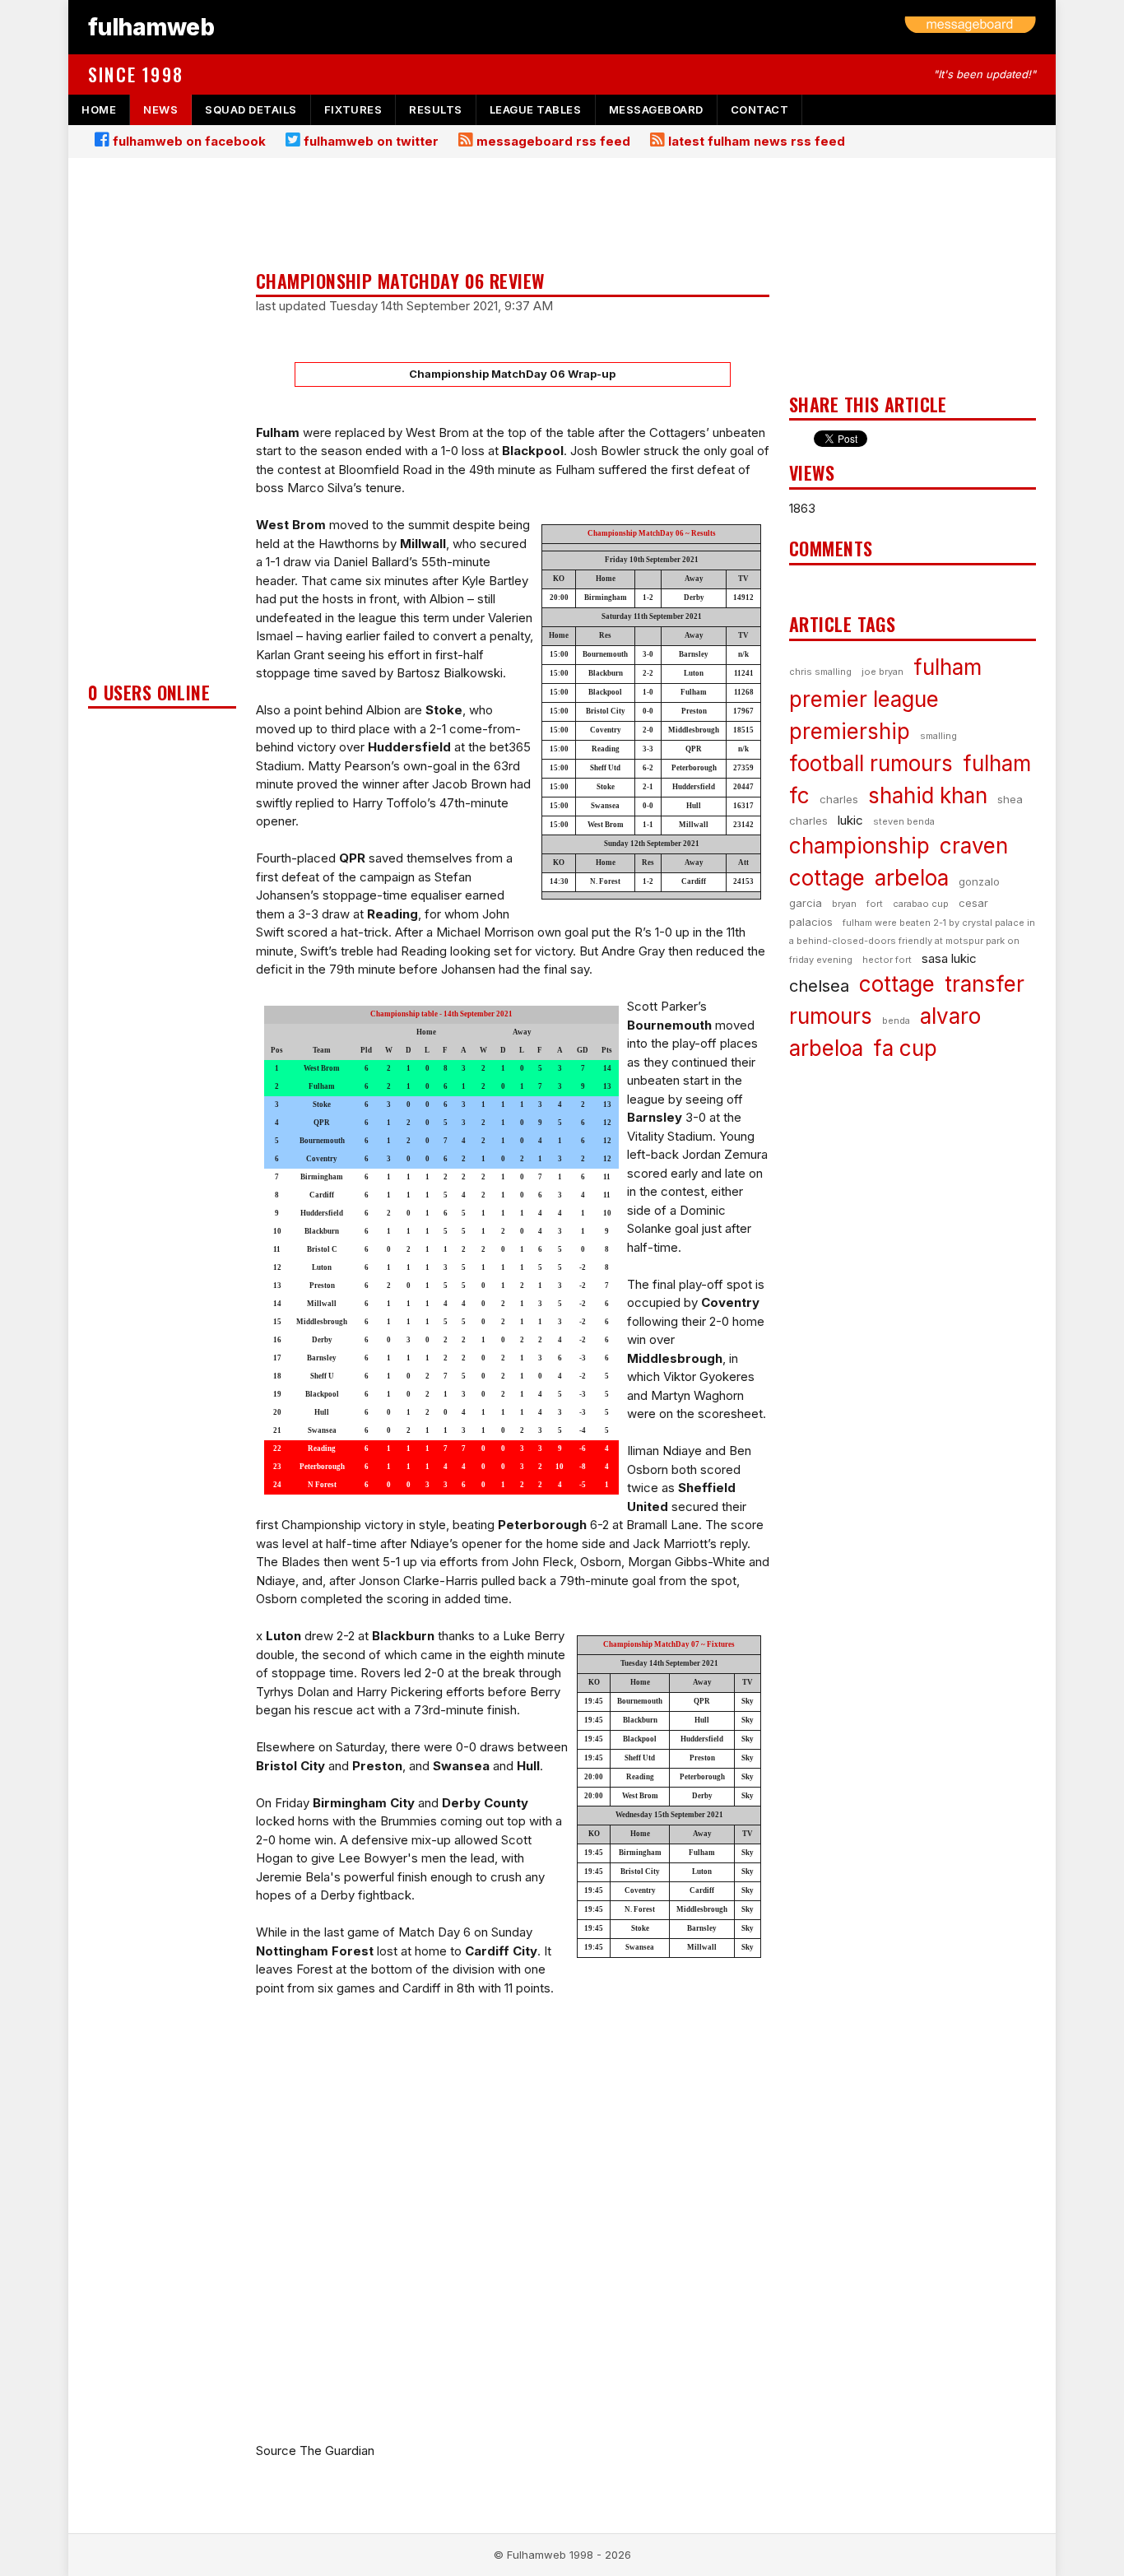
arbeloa (912, 878)
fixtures (353, 109)
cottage (897, 984)
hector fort (887, 960)
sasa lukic (949, 958)
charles (839, 799)
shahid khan (928, 795)
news (160, 109)
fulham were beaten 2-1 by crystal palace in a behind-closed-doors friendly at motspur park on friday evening (912, 941)
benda (896, 1021)
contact (760, 109)
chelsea (819, 986)
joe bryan (882, 672)
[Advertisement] (162, 425)
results (436, 109)
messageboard (656, 109)
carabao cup (921, 904)
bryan (844, 904)
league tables (536, 109)
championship (859, 846)
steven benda (904, 821)
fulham (948, 667)
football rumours (871, 763)
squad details (251, 109)
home (99, 109)
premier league (864, 699)
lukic (850, 820)
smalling (938, 736)
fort (875, 904)
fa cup (905, 1048)
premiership (850, 731)
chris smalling (820, 672)
